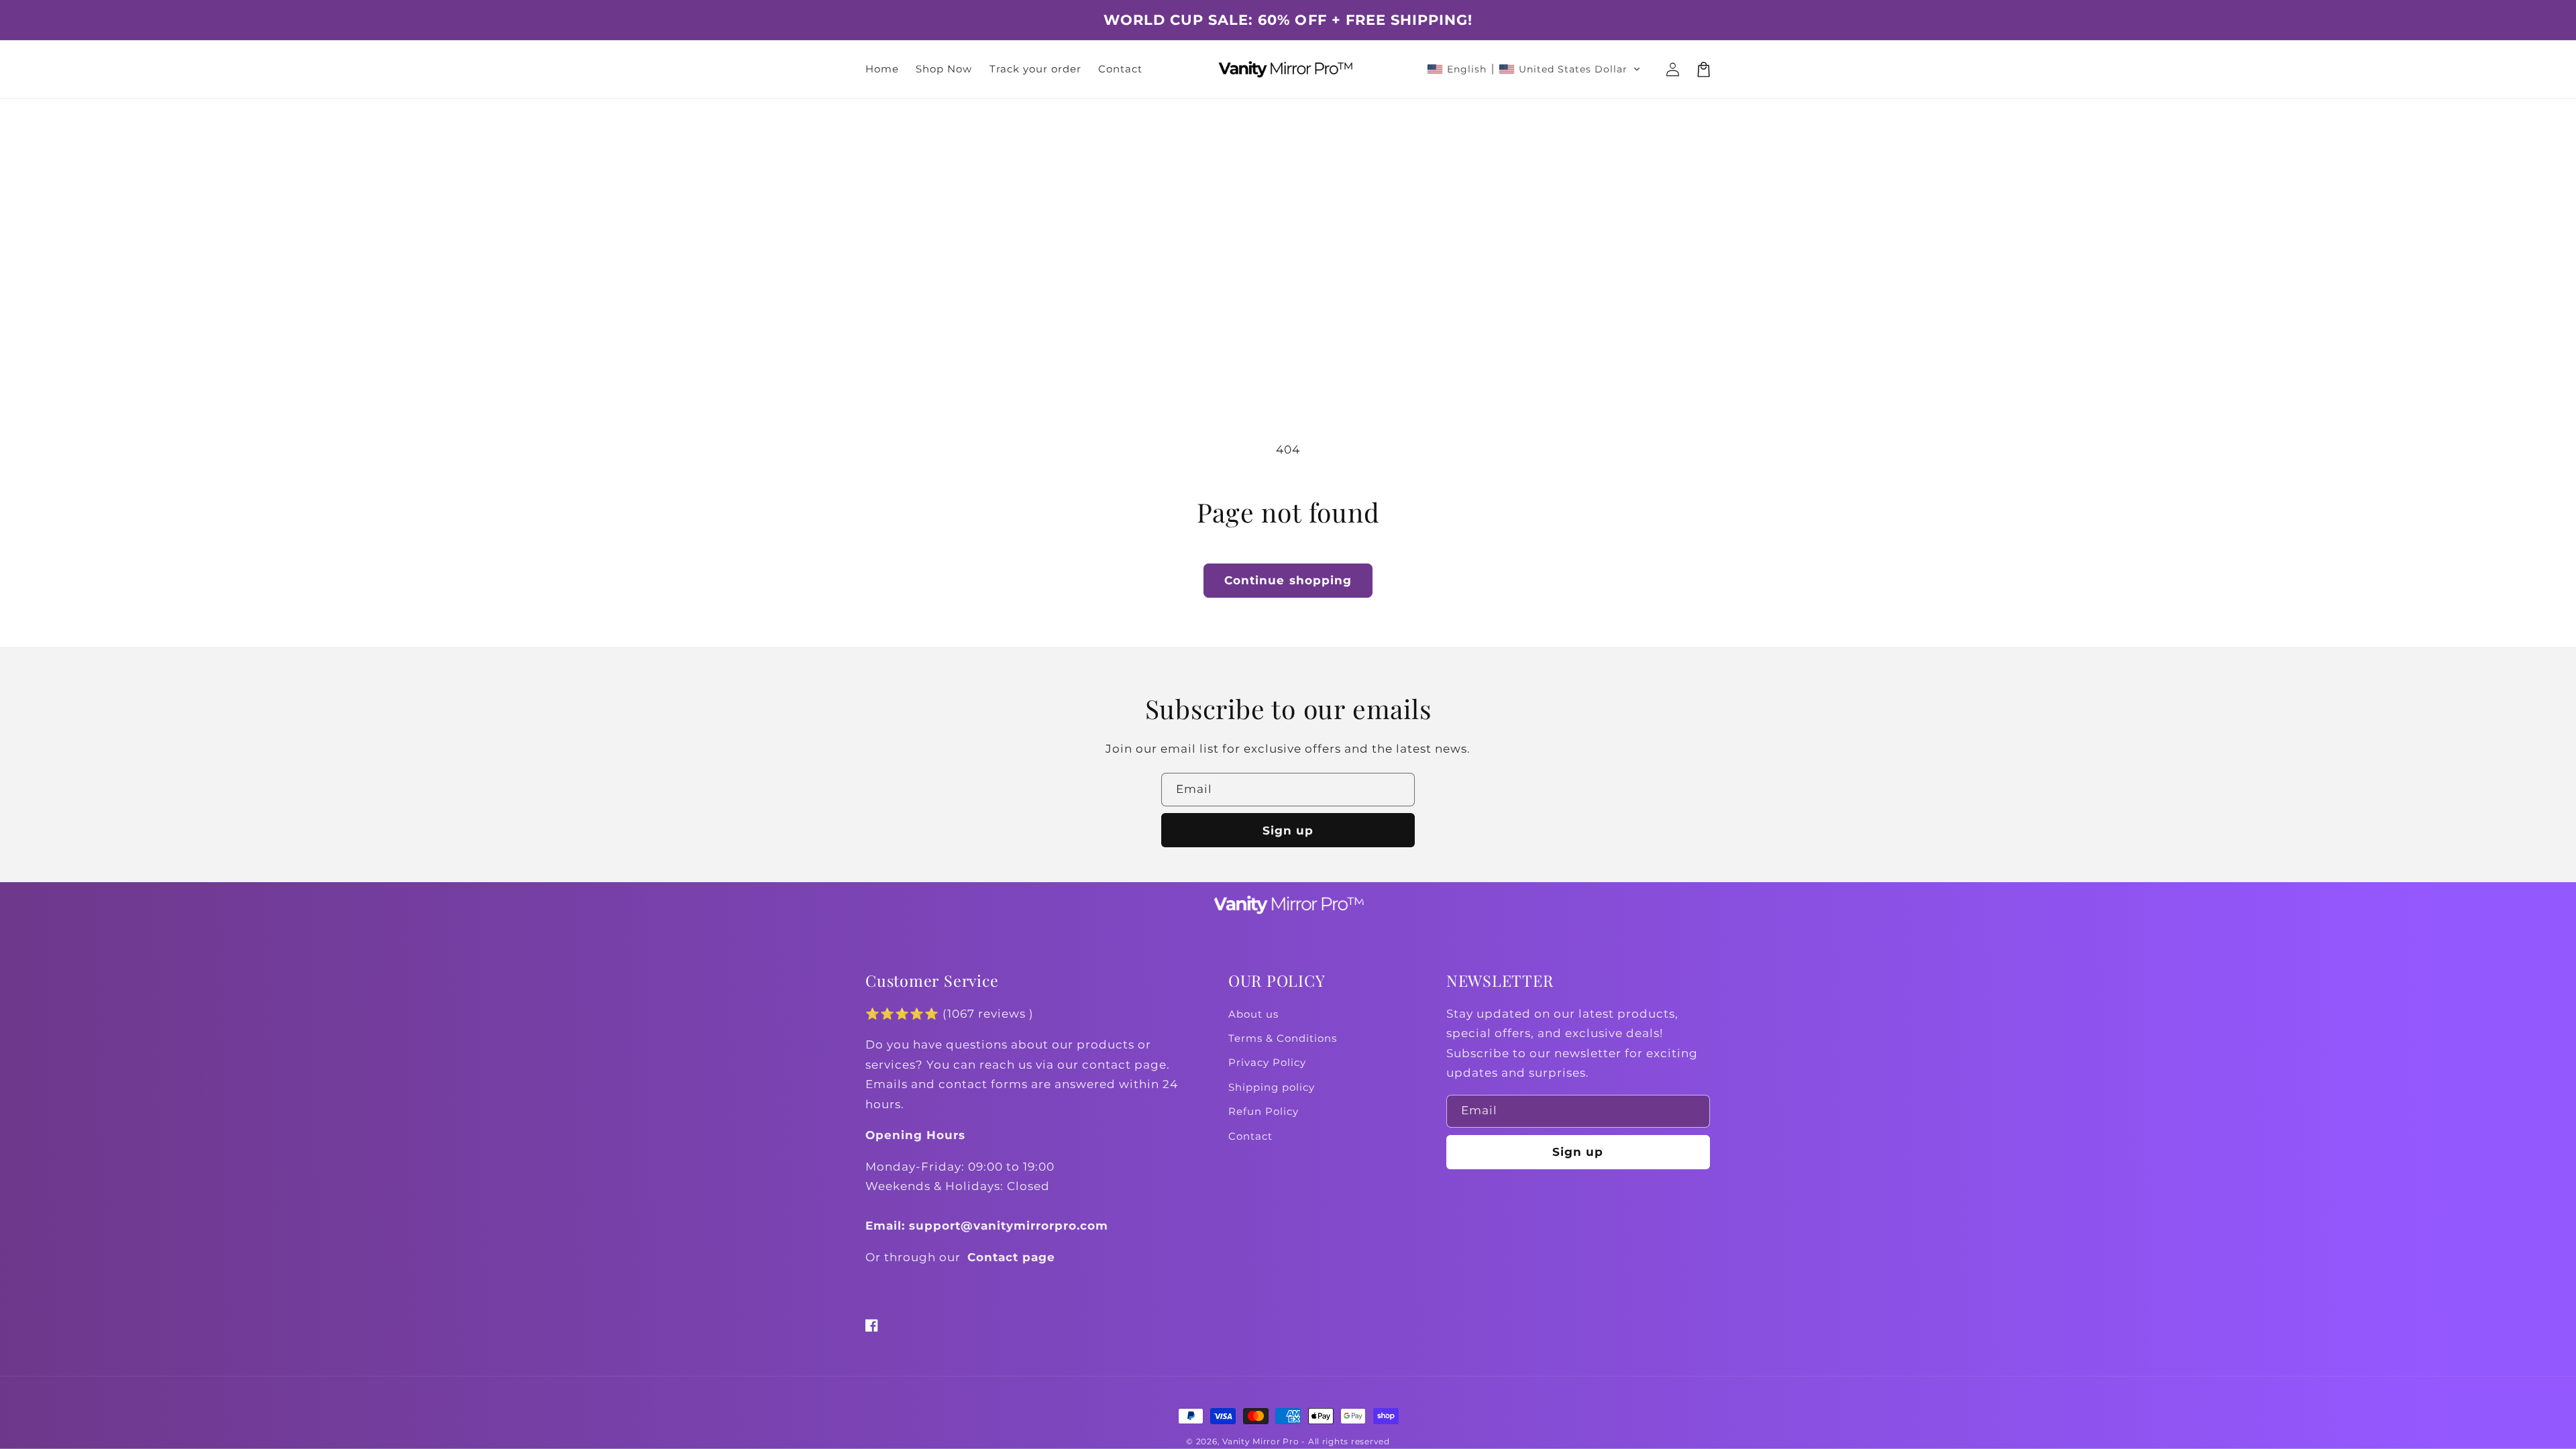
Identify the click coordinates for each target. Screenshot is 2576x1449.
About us (1253, 1014)
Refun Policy (1264, 1112)
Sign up (1288, 830)
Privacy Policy (1267, 1063)
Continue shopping (1288, 580)
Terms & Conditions (1283, 1038)
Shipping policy (1272, 1087)
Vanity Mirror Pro (1261, 1442)
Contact (1250, 1136)
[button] (1534, 69)
